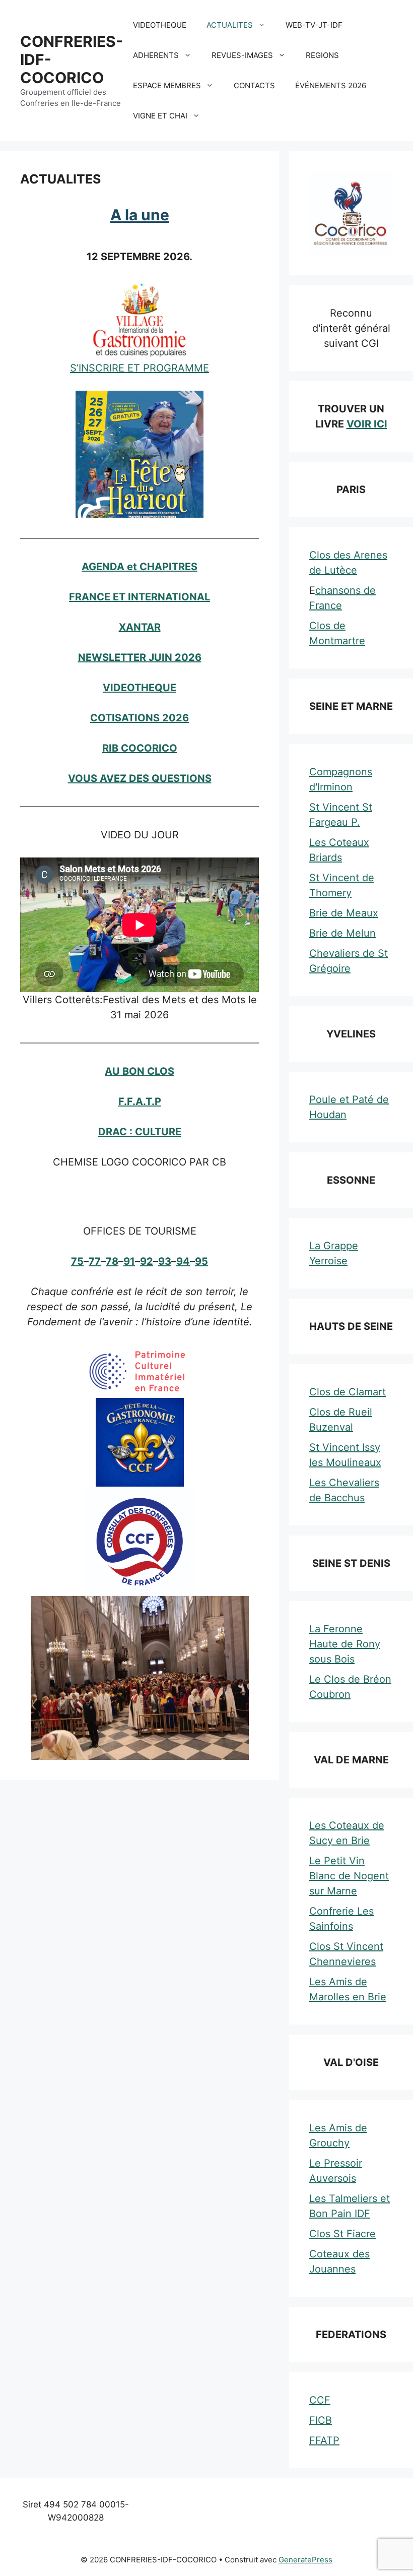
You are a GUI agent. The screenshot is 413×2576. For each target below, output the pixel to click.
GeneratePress (305, 2560)
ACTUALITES (230, 25)
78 (112, 1261)
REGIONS (322, 55)
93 (165, 1261)
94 (183, 1261)
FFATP (324, 2440)
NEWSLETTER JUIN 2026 (140, 657)
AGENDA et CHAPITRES (140, 567)
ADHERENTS (156, 55)
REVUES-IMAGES (242, 55)
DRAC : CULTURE (140, 1132)
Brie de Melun (342, 933)
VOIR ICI (367, 424)
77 (95, 1261)
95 (201, 1261)
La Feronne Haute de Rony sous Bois (345, 1644)
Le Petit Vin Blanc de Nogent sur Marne (349, 1876)
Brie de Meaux (344, 913)
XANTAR (140, 627)
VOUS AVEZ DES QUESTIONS (140, 778)
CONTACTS (254, 85)
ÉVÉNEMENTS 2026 (331, 85)
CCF (320, 2400)
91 (129, 1261)
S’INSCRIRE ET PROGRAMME (140, 368)
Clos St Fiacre (342, 2234)
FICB (321, 2420)
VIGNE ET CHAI (160, 116)
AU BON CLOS (140, 1071)
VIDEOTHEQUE (160, 25)
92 (147, 1261)
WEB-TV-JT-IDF (314, 25)
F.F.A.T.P (140, 1101)
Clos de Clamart (348, 1392)
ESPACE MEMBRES (167, 85)
